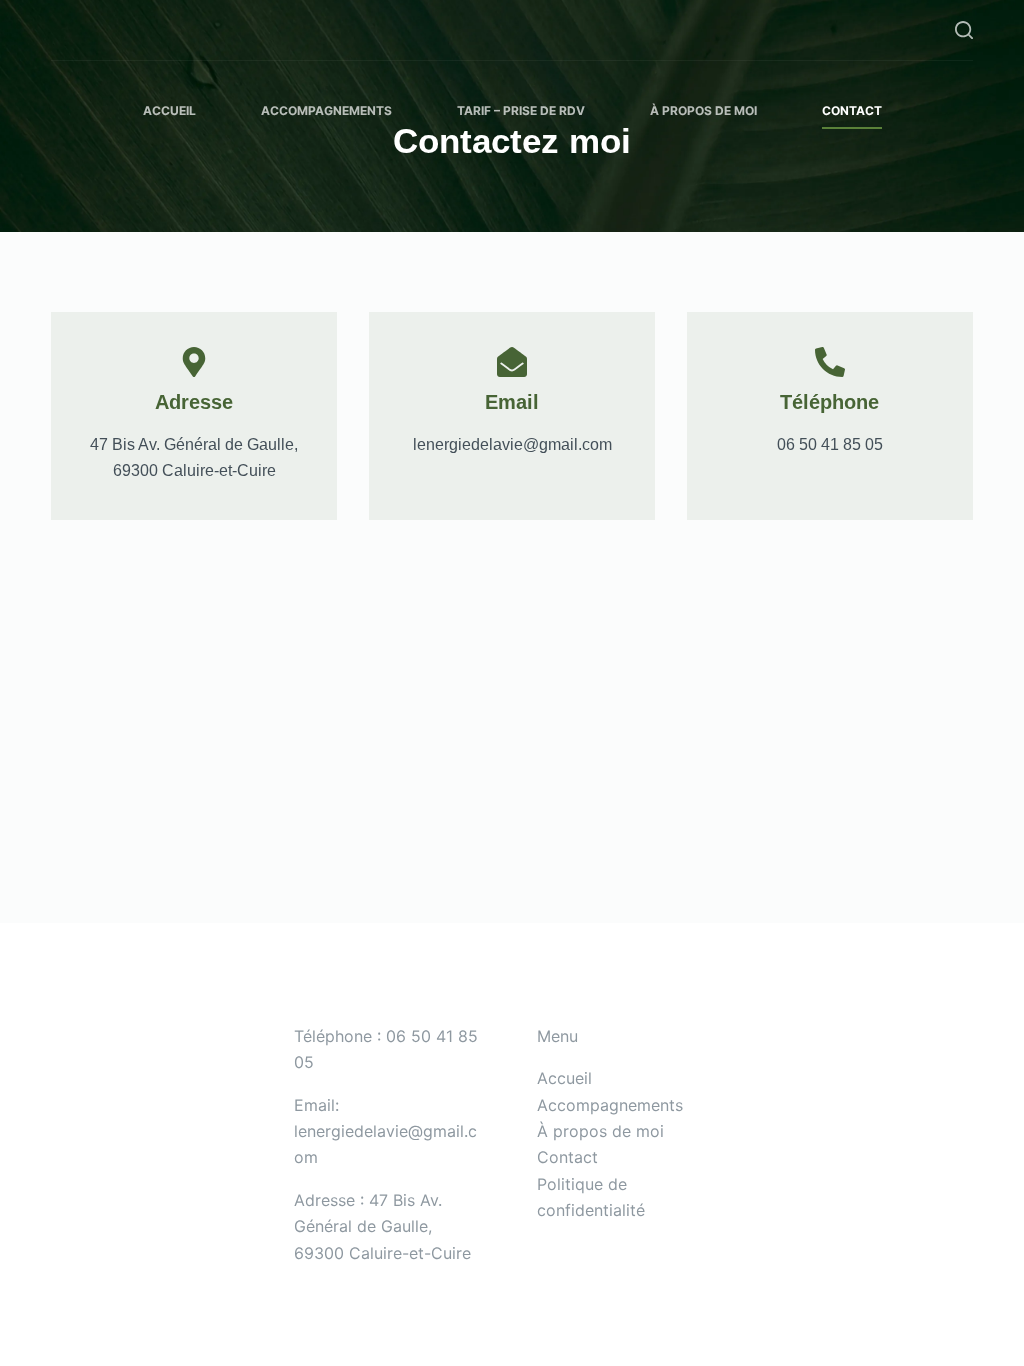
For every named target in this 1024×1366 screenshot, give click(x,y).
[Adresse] (194, 362)
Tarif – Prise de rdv (521, 110)
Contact (852, 110)
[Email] (512, 362)
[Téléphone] (830, 362)
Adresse (194, 402)
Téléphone (829, 402)
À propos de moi (703, 110)
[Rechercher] (964, 30)
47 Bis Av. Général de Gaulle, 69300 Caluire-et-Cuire (382, 1226)
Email (512, 402)
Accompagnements (326, 110)
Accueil (169, 110)
